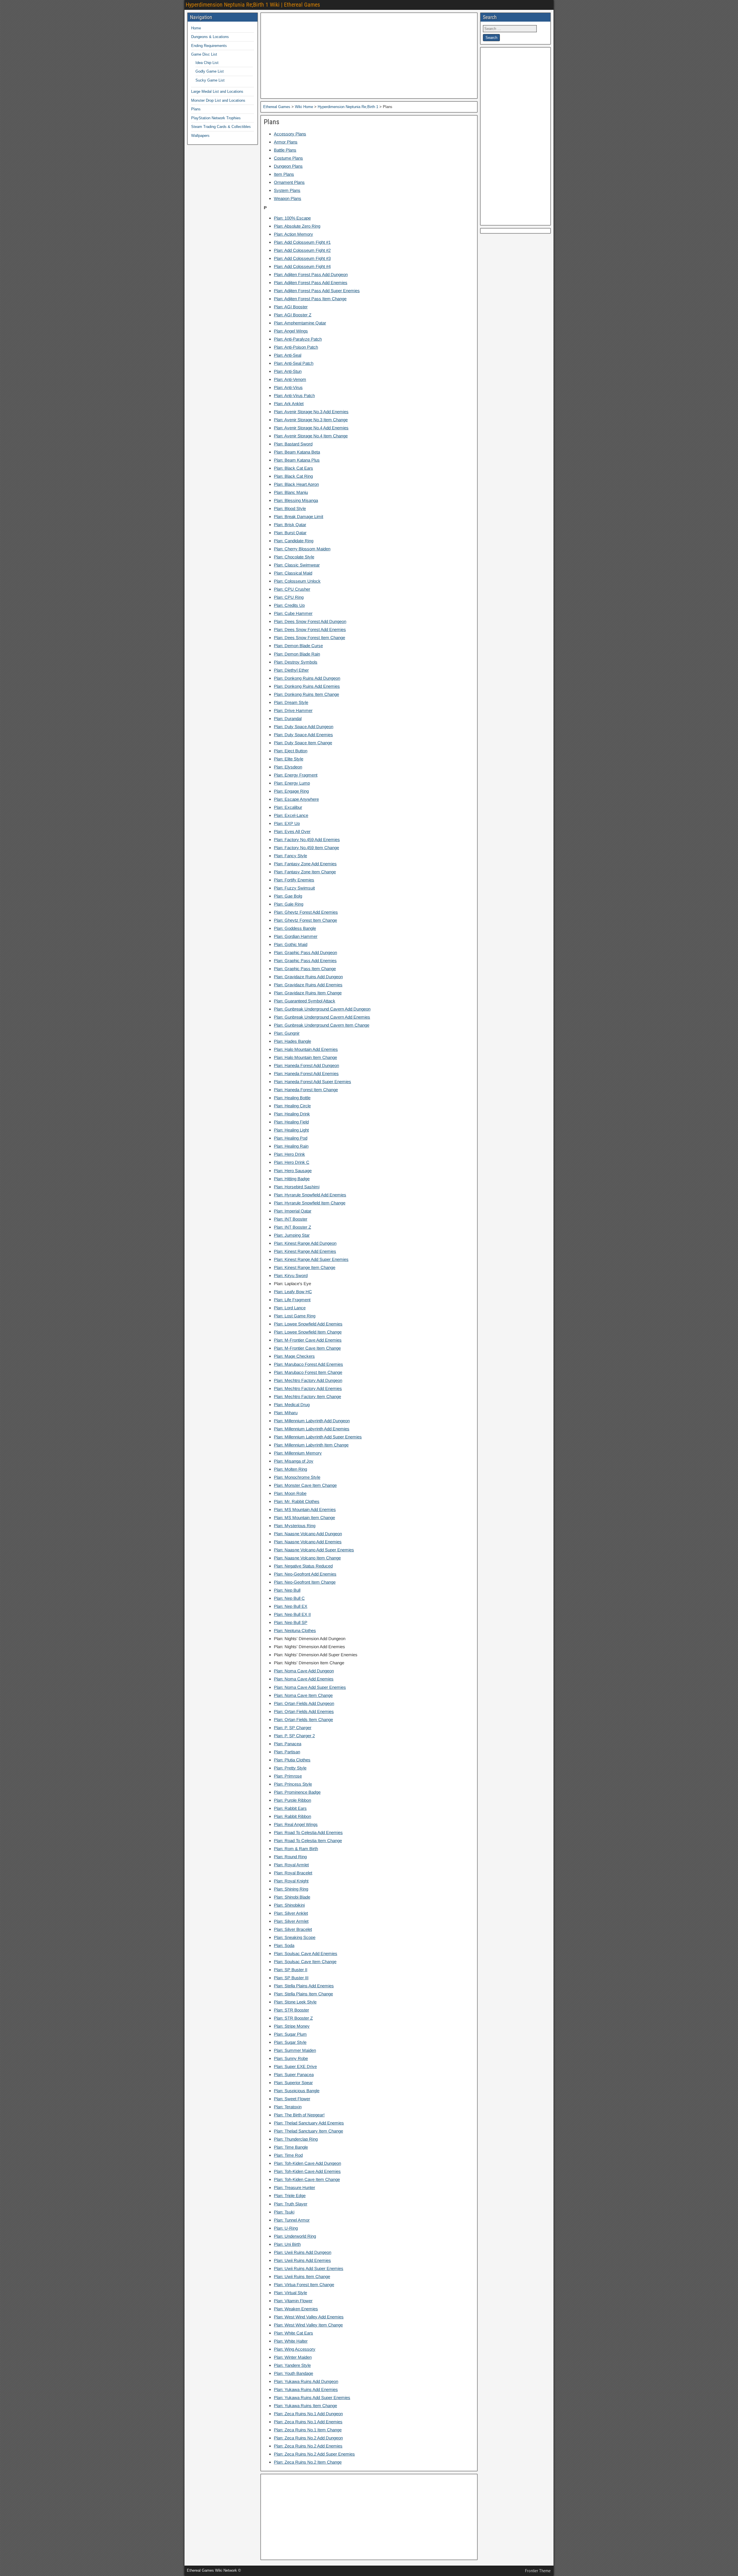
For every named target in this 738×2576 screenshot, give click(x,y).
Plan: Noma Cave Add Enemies (304, 1679)
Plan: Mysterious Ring (295, 1526)
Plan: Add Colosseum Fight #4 (302, 266)
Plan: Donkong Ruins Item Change (306, 694)
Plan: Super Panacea (294, 2074)
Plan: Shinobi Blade (292, 1897)
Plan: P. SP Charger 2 (294, 1736)
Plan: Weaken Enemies (296, 2309)
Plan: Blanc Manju (291, 492)
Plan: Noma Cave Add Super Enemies (310, 1687)
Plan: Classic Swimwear (297, 565)
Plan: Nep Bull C (289, 1598)
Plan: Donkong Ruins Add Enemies (307, 686)
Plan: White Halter (291, 2341)
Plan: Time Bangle (291, 2147)
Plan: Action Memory (293, 234)
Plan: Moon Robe (290, 1493)
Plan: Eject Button (291, 751)
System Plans (287, 190)
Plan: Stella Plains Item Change (303, 1994)
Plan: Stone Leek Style (295, 2002)
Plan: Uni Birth (287, 2244)
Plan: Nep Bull (287, 1590)
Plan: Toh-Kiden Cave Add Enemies (307, 2171)
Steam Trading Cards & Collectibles (221, 127)
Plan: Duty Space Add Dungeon (304, 727)
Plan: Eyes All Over (292, 831)
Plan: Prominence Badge (297, 1792)
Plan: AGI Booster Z (293, 315)
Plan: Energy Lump (292, 783)
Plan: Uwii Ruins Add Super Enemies (309, 2268)
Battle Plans (285, 150)
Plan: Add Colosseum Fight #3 (302, 258)
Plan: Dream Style (291, 702)
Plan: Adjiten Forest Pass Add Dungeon (311, 274)
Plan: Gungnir (287, 1033)
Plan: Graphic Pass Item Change (305, 969)
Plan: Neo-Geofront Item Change (305, 1582)
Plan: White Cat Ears (293, 2333)
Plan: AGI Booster (291, 307)
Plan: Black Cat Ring (293, 476)
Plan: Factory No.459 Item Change (306, 848)
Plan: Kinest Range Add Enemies (305, 1251)
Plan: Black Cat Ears (293, 468)
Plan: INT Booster (291, 1219)
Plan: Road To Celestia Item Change (308, 1841)
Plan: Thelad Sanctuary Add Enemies (309, 2123)
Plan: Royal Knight (291, 1881)
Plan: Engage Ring (291, 791)
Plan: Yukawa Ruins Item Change (305, 2406)
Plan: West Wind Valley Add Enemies (309, 2317)
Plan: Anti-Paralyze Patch (298, 339)
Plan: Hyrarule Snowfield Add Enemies (310, 1195)
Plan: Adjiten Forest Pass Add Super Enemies (317, 291)
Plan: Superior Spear (293, 2083)
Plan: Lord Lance (290, 1308)
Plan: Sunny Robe (291, 2058)
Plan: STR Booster (291, 2010)
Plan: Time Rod (288, 2155)
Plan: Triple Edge (290, 2196)
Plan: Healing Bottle (292, 1098)
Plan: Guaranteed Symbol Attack (305, 1001)
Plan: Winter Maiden (293, 2357)
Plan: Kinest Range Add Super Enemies (311, 1259)
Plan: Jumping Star (292, 1235)
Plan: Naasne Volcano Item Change (307, 1558)
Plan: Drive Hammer (293, 710)
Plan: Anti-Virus (288, 387)
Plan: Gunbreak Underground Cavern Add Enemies (322, 1017)
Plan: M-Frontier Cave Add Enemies (308, 1340)
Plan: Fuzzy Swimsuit (294, 888)
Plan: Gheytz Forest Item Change (305, 920)
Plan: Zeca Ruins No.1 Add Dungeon (308, 2414)
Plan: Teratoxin (288, 2107)
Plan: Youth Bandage (293, 2373)
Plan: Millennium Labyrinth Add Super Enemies (318, 1437)
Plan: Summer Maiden (295, 2050)
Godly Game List (210, 71)
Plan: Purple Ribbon (292, 1800)
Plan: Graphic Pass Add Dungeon (305, 952)
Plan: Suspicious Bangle (297, 2091)
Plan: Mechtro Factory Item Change (307, 1396)
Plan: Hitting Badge (292, 1179)
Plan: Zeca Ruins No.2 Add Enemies (308, 2446)
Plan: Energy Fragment (296, 775)
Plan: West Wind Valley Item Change (308, 2325)
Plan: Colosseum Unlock (297, 581)
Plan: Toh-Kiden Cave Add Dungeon (307, 2163)
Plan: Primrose (288, 1776)
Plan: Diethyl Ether (291, 670)
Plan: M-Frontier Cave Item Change (307, 1348)
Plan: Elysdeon (288, 767)
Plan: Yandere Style (292, 2365)
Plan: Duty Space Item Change (303, 743)
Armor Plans (286, 142)
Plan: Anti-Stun (288, 371)
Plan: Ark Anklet (289, 404)
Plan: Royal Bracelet (293, 1873)
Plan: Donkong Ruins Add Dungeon (307, 678)
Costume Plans (288, 158)
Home (196, 28)
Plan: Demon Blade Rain (297, 654)
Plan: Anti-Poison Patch (296, 347)
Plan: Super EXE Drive (295, 2066)
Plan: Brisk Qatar (290, 525)
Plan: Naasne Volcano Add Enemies (308, 1542)
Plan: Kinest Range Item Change (305, 1267)
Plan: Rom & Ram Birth (296, 1849)
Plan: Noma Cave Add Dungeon (304, 1671)
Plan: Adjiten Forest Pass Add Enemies (311, 283)
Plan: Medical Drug (292, 1405)
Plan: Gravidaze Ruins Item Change (308, 993)
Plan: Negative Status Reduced (303, 1566)
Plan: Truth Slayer (291, 2204)
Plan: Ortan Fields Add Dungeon (304, 1703)
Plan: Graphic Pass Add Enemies (305, 961)
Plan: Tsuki (284, 2212)
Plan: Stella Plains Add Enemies (304, 1986)
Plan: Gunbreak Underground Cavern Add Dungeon (322, 1009)
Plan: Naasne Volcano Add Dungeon (308, 1534)
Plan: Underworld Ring (295, 2236)
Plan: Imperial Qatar (293, 1211)
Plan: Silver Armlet (291, 1921)
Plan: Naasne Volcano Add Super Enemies (314, 1550)
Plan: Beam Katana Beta (297, 452)
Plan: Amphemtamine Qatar (300, 323)
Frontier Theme (538, 2571)
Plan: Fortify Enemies (294, 880)
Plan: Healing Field (291, 1122)
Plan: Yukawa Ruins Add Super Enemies (312, 2397)
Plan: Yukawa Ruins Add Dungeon (306, 2381)
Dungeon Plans (288, 166)
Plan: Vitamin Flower (293, 2301)
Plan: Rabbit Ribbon (292, 1816)
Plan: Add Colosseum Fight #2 (302, 250)
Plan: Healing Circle (292, 1106)
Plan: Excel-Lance (291, 815)
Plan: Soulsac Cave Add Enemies (306, 1953)
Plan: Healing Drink (292, 1114)
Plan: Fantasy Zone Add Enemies (305, 864)
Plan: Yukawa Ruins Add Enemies (306, 2389)
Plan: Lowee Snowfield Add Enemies (308, 1324)
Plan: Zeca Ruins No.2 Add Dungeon (308, 2438)
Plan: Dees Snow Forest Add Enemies (310, 629)
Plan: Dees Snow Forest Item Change (309, 638)
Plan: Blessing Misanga (296, 500)
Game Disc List (204, 54)
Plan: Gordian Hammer (296, 936)
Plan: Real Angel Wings (296, 1824)
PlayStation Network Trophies (216, 118)
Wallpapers (200, 136)
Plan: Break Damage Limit (299, 516)
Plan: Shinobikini (289, 1905)
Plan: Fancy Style (290, 856)
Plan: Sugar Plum (290, 2034)
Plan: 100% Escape (292, 218)
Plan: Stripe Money (292, 2026)
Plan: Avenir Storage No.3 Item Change (311, 420)
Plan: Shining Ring (291, 1889)
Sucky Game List (210, 80)
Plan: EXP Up (287, 823)
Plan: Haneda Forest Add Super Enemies (312, 1082)
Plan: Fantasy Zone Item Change (305, 872)
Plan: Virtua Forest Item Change (304, 2285)
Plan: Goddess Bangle (295, 928)
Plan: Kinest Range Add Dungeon (305, 1243)
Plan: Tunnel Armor (292, 2220)
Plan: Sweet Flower (292, 2099)
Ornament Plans (289, 182)
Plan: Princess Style (293, 1784)
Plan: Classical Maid (293, 573)
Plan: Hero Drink (289, 1154)
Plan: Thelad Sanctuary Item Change (308, 2131)
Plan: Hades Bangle (292, 1041)
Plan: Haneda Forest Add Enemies (306, 1073)
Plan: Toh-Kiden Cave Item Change (307, 2179)
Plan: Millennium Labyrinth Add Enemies (312, 1429)
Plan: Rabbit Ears (290, 1808)
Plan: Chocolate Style (294, 557)
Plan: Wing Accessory (295, 2349)
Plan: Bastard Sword (293, 444)
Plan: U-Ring (286, 2228)
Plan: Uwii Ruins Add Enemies (302, 2260)
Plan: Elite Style (289, 759)
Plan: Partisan (287, 1752)
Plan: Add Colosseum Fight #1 (302, 242)
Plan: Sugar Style (290, 2042)
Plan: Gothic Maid (291, 944)
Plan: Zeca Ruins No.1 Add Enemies (308, 2422)
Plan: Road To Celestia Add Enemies (308, 1832)
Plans (272, 122)
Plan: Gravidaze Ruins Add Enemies (308, 985)
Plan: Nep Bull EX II (292, 1614)
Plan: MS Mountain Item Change (304, 1518)
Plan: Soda (284, 1945)
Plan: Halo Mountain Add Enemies (306, 1049)
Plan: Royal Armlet (291, 1865)
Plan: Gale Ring (289, 904)
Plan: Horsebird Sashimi (297, 1187)
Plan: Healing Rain (291, 1146)
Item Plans (284, 174)
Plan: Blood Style (290, 508)
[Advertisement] (369, 56)
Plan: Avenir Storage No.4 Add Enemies (311, 428)
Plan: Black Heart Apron (296, 484)
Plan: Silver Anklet (291, 1913)
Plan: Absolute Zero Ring (297, 226)
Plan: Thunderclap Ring (296, 2139)
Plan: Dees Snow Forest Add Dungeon (310, 621)
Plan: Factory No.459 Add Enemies (307, 840)
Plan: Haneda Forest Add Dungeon (306, 1065)
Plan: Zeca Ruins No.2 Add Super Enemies (314, 2454)
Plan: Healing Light (291, 1130)
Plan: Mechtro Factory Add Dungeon (308, 1380)
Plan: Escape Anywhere (296, 799)
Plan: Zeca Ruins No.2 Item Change (308, 2462)
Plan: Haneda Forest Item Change (306, 1090)
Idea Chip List (207, 63)
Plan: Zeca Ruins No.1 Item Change (308, 2430)
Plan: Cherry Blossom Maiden (302, 549)
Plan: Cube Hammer (293, 613)
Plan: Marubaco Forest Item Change (308, 1372)
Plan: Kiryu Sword (291, 1275)
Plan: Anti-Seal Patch (294, 363)
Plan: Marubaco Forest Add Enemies (308, 1364)
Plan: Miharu (286, 1413)
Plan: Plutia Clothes (292, 1760)
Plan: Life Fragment (292, 1300)
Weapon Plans (288, 198)
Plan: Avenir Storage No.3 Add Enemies (311, 412)
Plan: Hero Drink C (292, 1162)
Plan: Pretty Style (290, 1768)
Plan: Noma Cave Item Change (303, 1695)
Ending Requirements (209, 46)
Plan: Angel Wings (291, 331)
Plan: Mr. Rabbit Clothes (297, 1501)
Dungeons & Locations (210, 37)
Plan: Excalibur (288, 807)
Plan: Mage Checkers (294, 1356)
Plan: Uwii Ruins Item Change (302, 2276)
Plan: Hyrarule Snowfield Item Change (310, 1203)
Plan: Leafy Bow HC (293, 1292)
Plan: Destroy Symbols (296, 662)
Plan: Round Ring (290, 1857)
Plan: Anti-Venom (290, 379)
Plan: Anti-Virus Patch (294, 395)
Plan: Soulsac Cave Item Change (305, 1962)
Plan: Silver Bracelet (293, 1929)
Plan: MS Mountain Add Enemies (305, 1509)
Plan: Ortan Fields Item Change (303, 1719)
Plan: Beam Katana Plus (297, 460)
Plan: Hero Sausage (293, 1171)
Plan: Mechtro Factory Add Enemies (308, 1388)
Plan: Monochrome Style (297, 1477)
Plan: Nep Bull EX (291, 1606)
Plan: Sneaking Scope (295, 1937)
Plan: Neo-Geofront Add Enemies (305, 1574)
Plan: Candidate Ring (294, 541)
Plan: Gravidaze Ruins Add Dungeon (308, 977)
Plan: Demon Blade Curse (298, 646)
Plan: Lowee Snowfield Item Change (308, 1332)
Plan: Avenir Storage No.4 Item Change (311, 436)
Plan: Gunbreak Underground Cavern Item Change (322, 1025)
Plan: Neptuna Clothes (295, 1630)
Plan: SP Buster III (291, 1978)
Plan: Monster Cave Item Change (305, 1485)
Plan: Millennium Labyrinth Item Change (311, 1445)
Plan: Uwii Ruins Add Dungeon (303, 2252)
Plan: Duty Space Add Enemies (303, 735)
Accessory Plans (290, 134)
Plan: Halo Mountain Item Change (305, 1057)
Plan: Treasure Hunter (294, 2187)
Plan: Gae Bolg (288, 896)
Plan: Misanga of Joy (294, 1461)
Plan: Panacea (288, 1744)
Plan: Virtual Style (290, 2293)
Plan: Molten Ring (290, 1469)
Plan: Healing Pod (291, 1138)
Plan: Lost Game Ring (295, 1316)
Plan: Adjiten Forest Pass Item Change (310, 299)
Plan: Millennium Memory (298, 1453)
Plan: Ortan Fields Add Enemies (304, 1711)
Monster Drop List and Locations (218, 100)
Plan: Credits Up (289, 605)
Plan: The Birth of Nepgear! (299, 2115)
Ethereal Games (277, 107)
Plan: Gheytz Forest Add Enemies (306, 912)
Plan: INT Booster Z (292, 1227)
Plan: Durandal (288, 718)
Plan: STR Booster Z (293, 2018)
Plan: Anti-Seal (288, 355)
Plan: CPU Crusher (292, 589)
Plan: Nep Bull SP (291, 1622)
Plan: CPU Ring (289, 597)
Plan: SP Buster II (291, 1970)
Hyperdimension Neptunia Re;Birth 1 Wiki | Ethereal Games (253, 5)
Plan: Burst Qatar (290, 533)
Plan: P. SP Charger (293, 1728)
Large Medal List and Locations (217, 91)
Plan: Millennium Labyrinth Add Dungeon (312, 1421)
